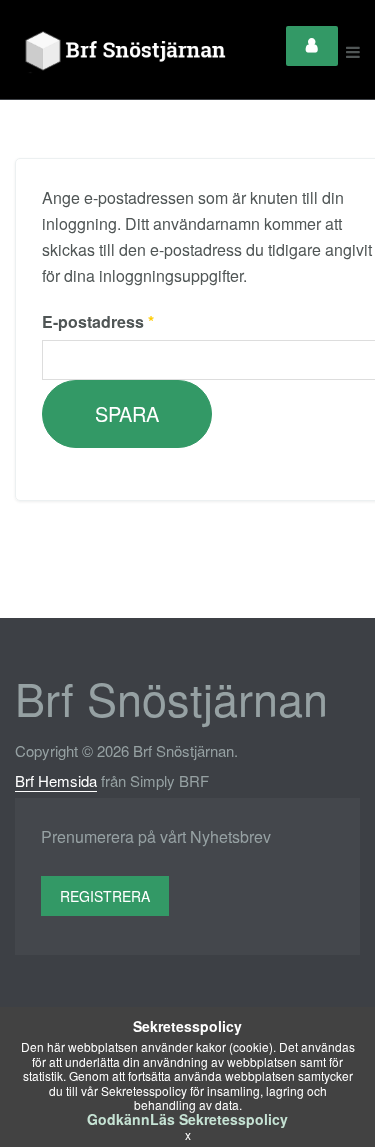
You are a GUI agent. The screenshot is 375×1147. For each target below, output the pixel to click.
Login (312, 46)
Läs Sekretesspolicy (219, 1119)
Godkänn (118, 1119)
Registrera (105, 896)
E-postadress (98, 321)
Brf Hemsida (56, 780)
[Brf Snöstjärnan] (129, 52)
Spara (127, 413)
